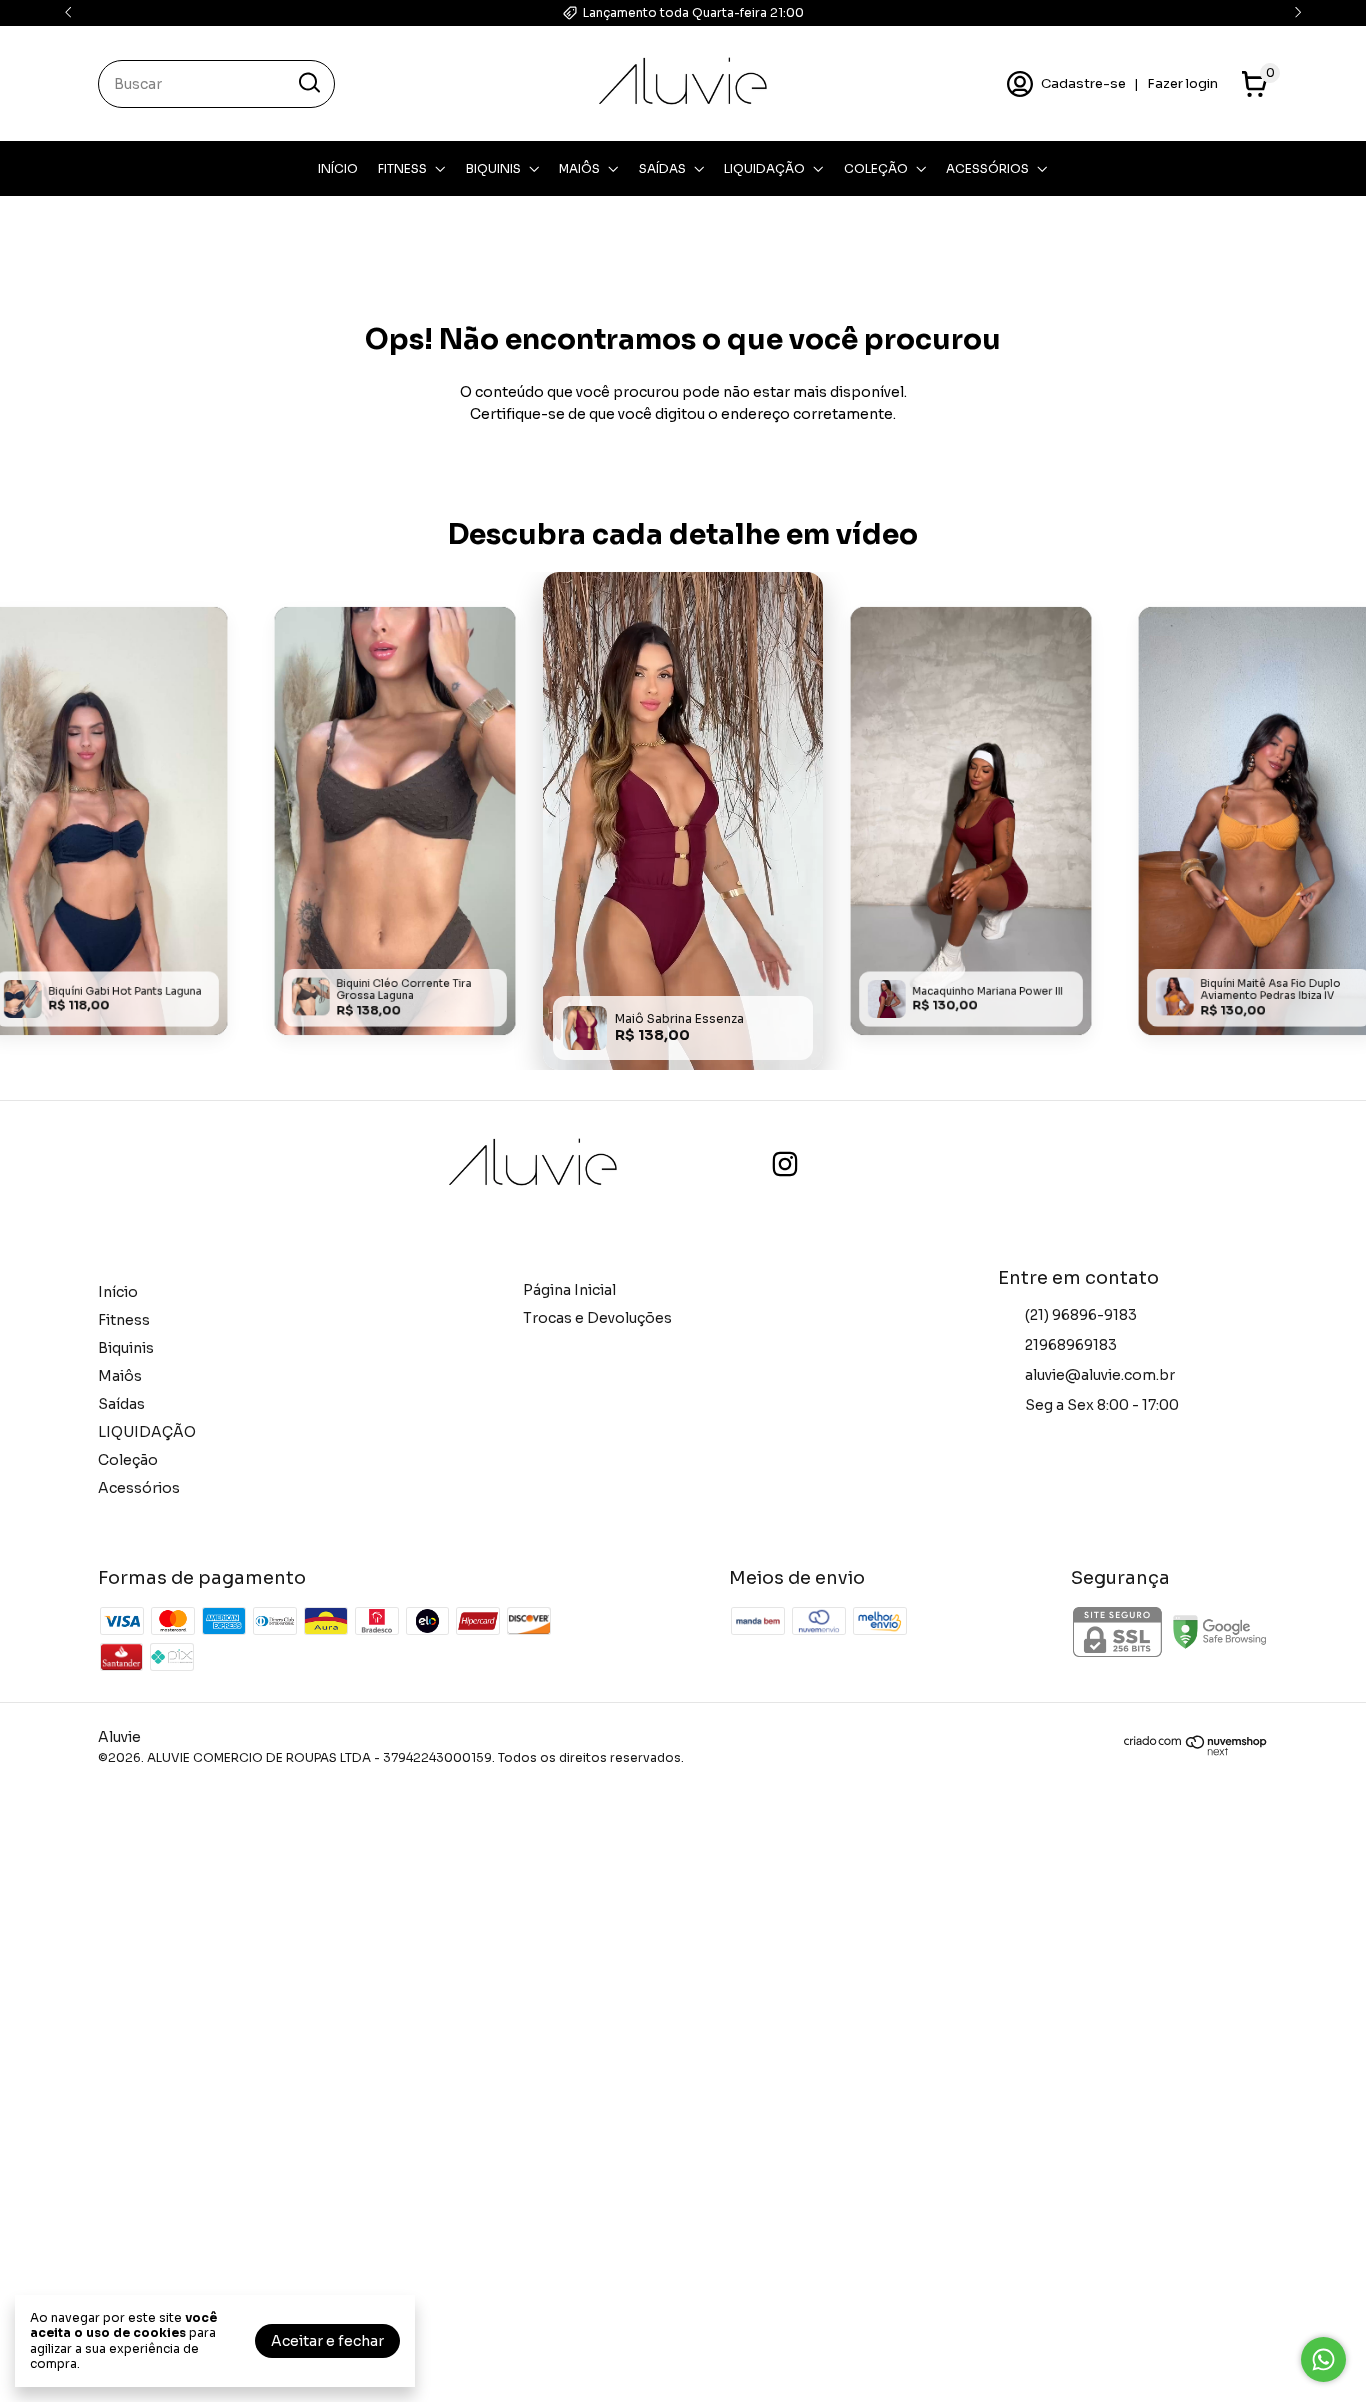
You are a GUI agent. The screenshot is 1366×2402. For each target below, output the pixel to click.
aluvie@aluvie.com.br (1100, 1375)
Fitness (402, 168)
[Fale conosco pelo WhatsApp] (1323, 2359)
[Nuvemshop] (1196, 1751)
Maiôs (579, 168)
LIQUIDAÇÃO (764, 168)
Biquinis (493, 168)
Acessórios (987, 168)
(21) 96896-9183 (1081, 1315)
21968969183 (1071, 1345)
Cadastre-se (1083, 83)
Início (338, 168)
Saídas (662, 168)
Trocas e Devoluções (597, 1318)
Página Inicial (569, 1290)
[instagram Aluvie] (785, 1164)
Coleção (876, 168)
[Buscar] (308, 83)
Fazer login (1182, 83)
